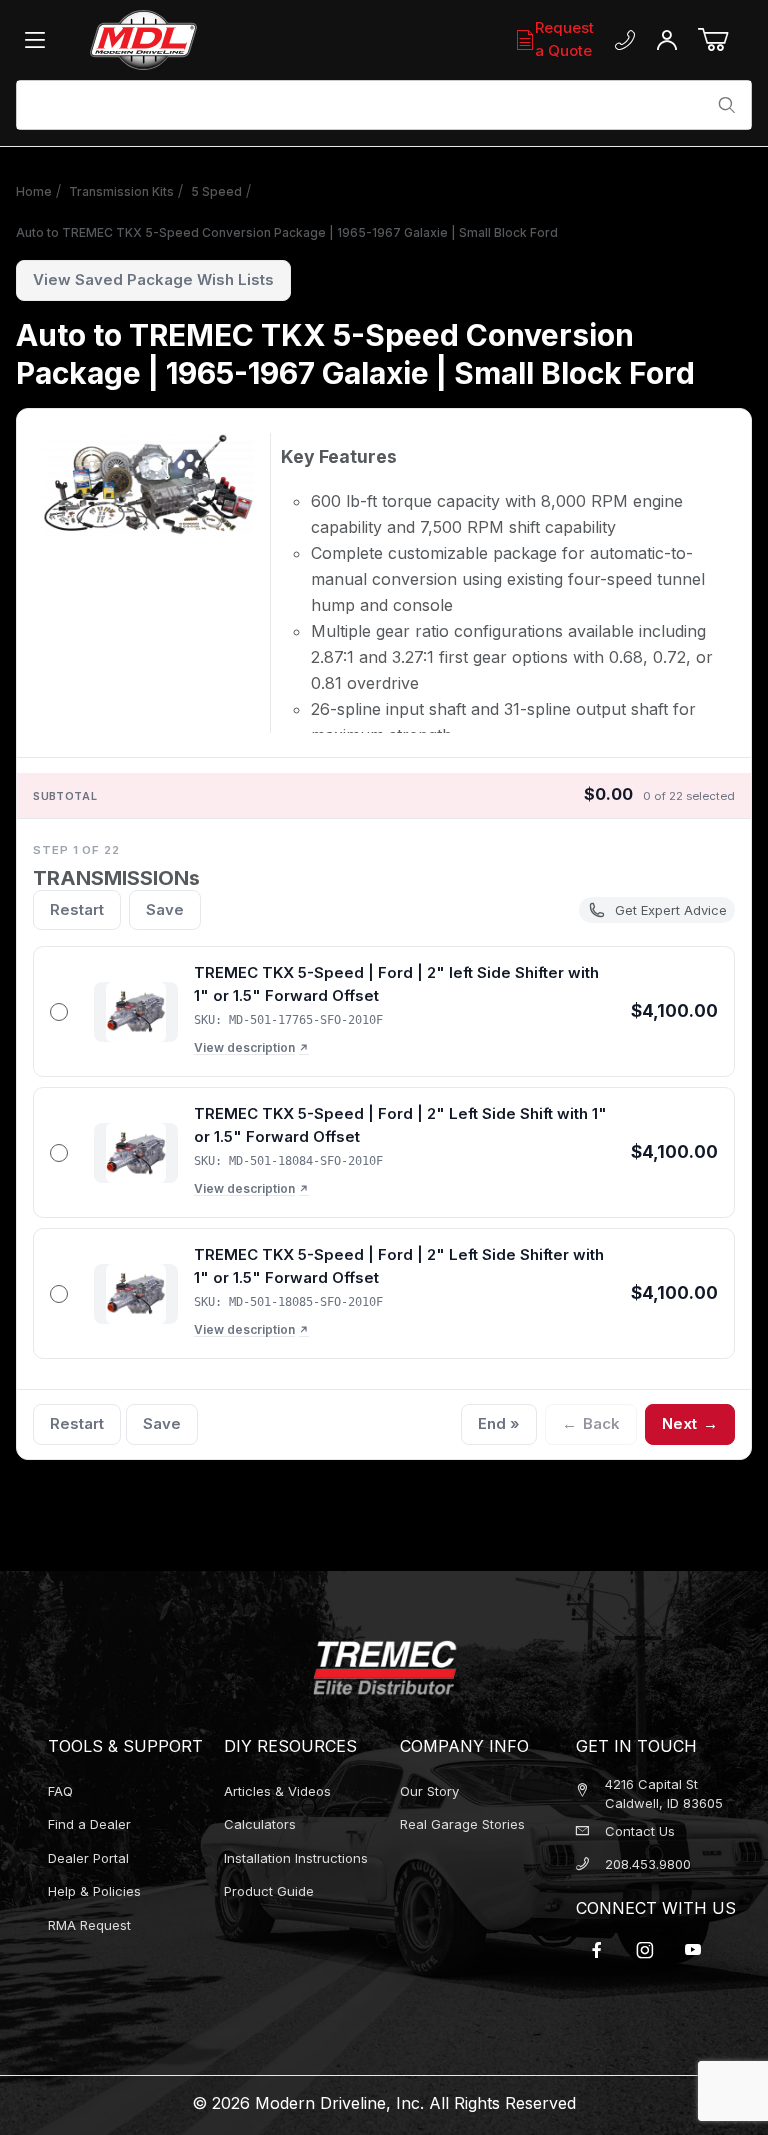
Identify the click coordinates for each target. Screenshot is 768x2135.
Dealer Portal (88, 1858)
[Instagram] (645, 1950)
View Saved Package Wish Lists (153, 279)
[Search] (727, 105)
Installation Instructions (296, 1858)
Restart (77, 909)
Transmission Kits (121, 191)
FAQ (60, 1791)
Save (165, 909)
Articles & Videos (277, 1791)
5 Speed (216, 191)
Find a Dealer (89, 1824)
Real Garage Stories (462, 1824)
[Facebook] (597, 1950)
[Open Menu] (40, 40)
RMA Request (89, 1925)
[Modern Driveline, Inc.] (200, 40)
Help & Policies (94, 1891)
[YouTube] (693, 1950)
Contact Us (640, 1831)
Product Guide (269, 1891)
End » (499, 1423)
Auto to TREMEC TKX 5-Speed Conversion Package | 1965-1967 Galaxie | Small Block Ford (287, 232)
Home (34, 191)
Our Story (429, 1791)
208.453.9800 (648, 1864)
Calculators (260, 1824)
